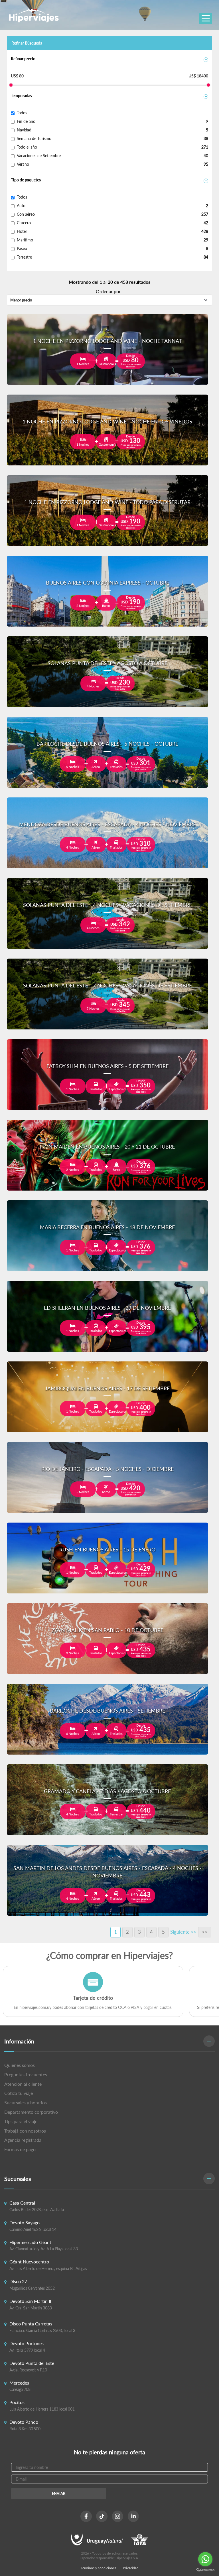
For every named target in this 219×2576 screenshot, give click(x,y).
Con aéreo (26, 214)
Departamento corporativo (31, 2112)
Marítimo (25, 240)
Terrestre (24, 257)
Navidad (24, 130)
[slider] (11, 85)
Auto (21, 206)
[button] (109, 2042)
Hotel (22, 231)
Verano (23, 164)
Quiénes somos (20, 2065)
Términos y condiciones (98, 2568)
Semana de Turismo (34, 138)
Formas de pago (20, 2149)
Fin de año (26, 121)
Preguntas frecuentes (26, 2074)
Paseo (22, 248)
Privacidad (131, 2568)
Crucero (24, 223)
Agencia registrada (23, 2140)
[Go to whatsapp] (205, 2559)
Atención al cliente (23, 2084)
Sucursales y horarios (26, 2102)
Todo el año (27, 147)
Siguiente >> (183, 1932)
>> (205, 1932)
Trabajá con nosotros (25, 2131)
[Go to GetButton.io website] (205, 2570)
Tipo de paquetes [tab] (26, 180)
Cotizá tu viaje (19, 2093)
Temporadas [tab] (21, 96)
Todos (22, 113)
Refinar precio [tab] (23, 59)
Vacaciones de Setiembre (39, 156)
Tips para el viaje (21, 2121)
